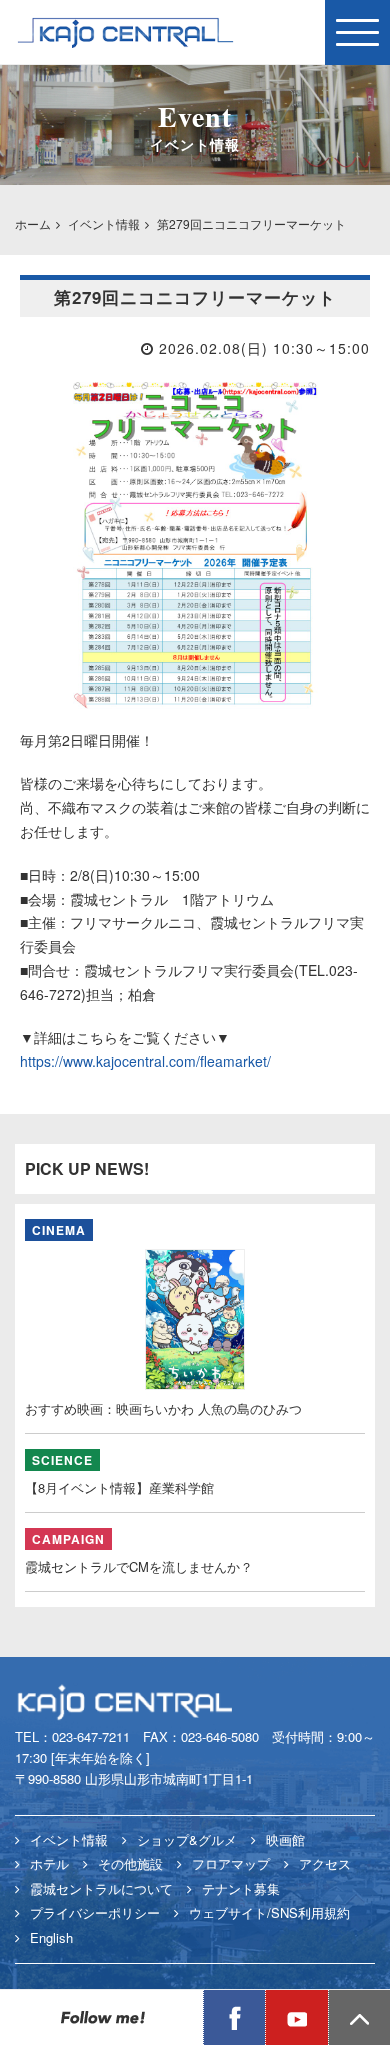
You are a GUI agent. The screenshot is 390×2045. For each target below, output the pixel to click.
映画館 (285, 1839)
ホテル (49, 1863)
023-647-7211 (91, 1736)
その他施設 (130, 1863)
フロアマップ (231, 1863)
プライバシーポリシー (95, 1912)
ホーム (33, 223)
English (51, 1937)
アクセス (325, 1863)
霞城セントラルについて (101, 1888)
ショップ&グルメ (187, 1839)
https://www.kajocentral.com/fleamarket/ (145, 1061)
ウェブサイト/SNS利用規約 (269, 1912)
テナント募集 (241, 1888)
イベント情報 (104, 223)
